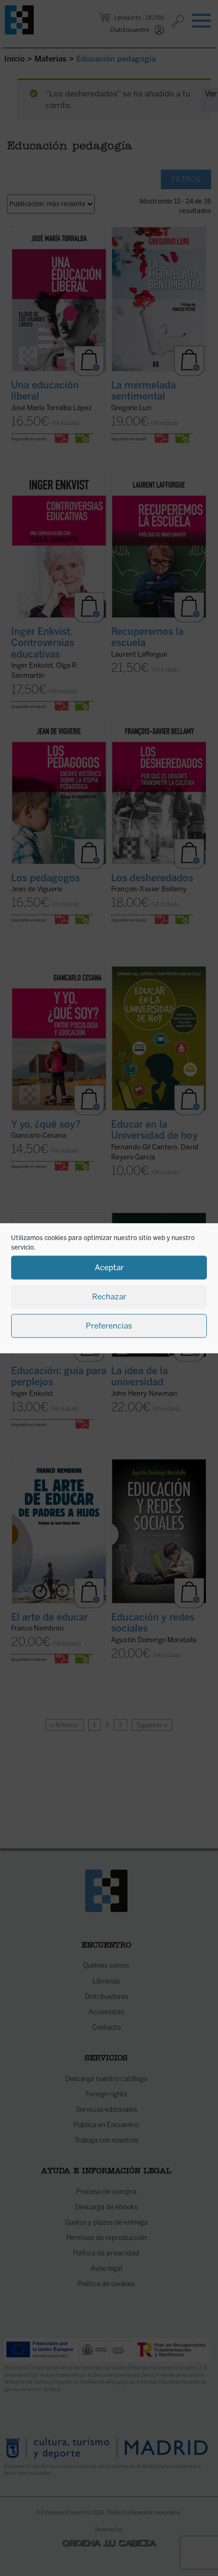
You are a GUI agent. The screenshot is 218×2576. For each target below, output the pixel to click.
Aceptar (109, 1268)
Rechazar (109, 1297)
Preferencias (109, 1326)
